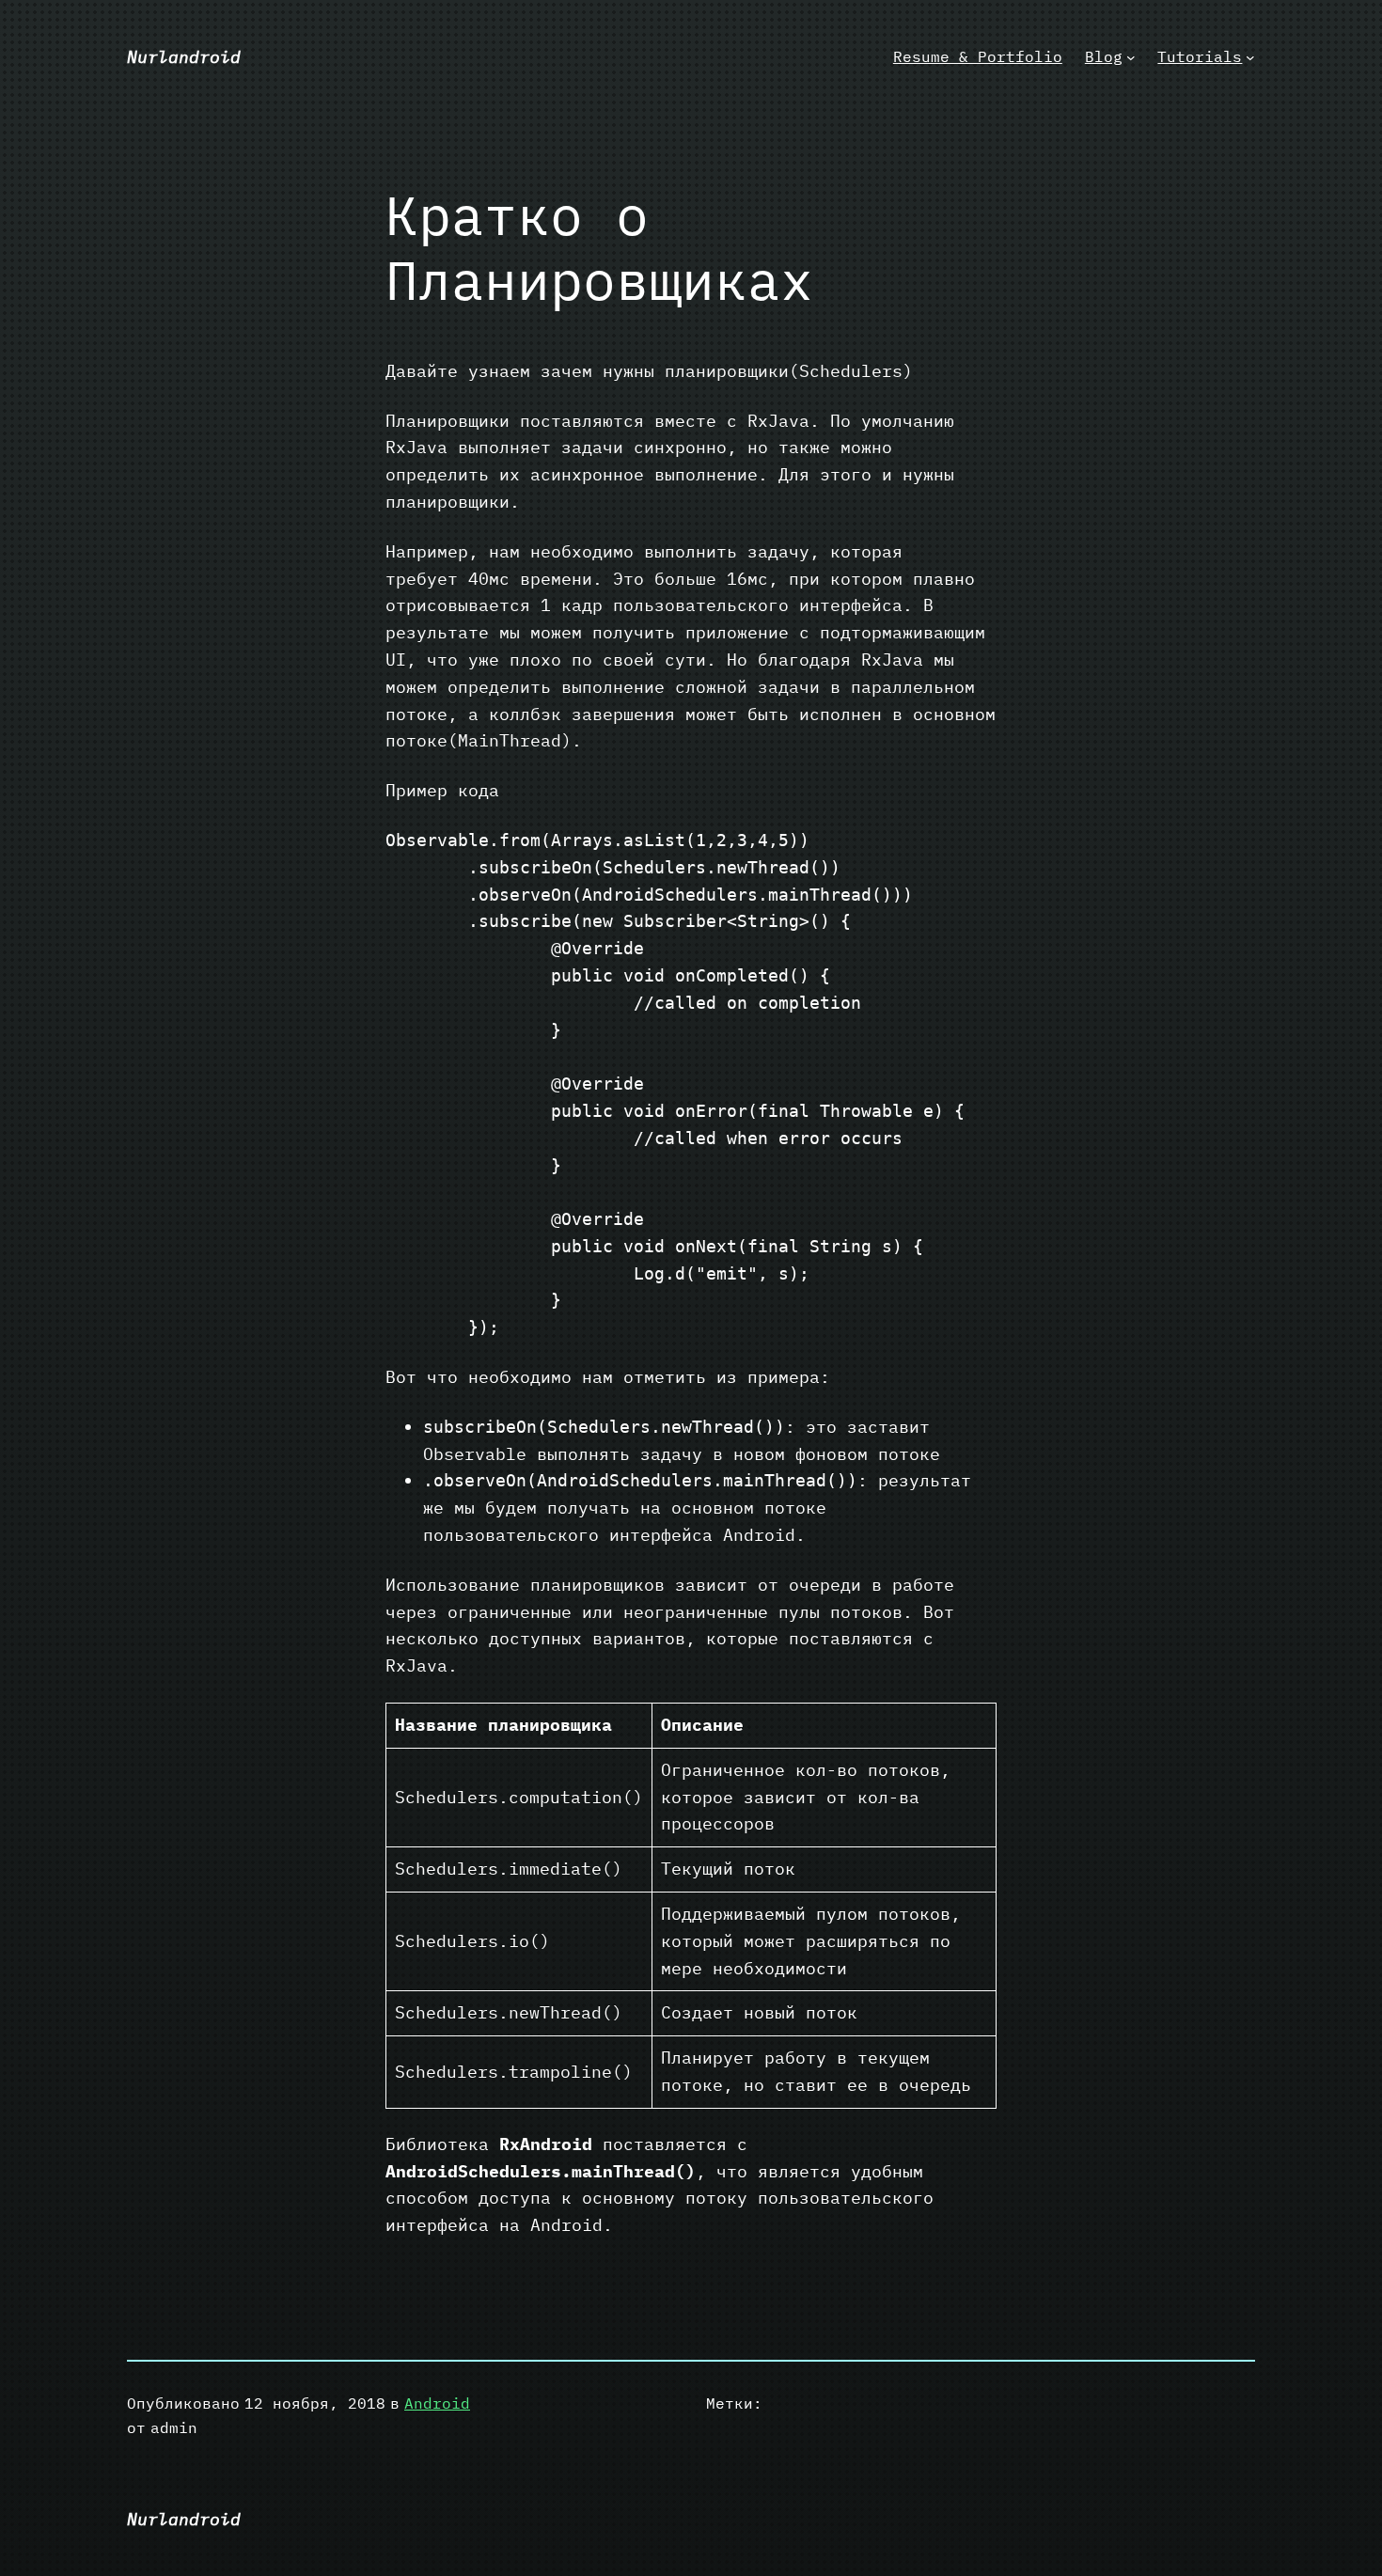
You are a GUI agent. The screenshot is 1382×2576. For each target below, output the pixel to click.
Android (437, 2403)
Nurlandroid (184, 57)
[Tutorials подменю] (1250, 57)
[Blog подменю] (1131, 57)
